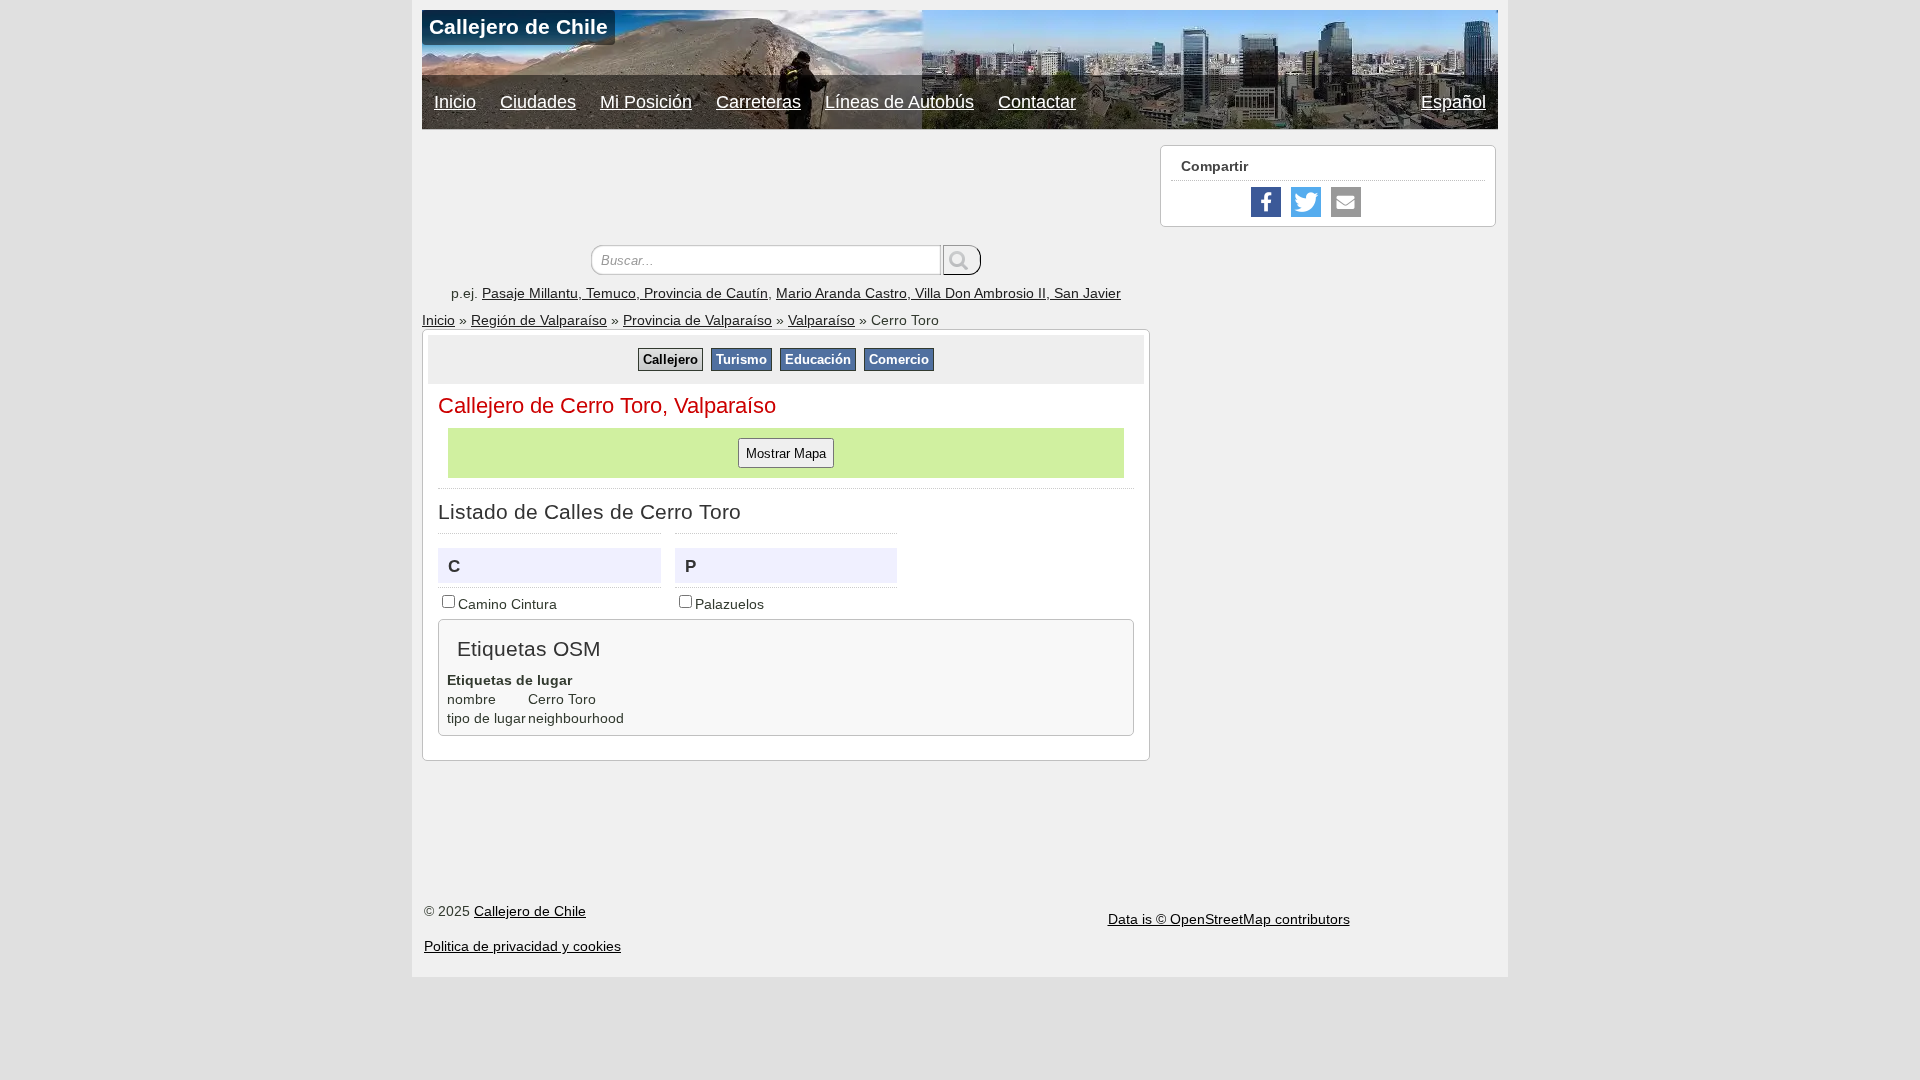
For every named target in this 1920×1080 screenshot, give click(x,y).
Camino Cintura (507, 604)
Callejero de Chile (530, 911)
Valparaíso (821, 320)
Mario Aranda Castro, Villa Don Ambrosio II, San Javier (948, 293)
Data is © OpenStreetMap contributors (1229, 919)
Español (1453, 102)
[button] (1266, 202)
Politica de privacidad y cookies (522, 946)
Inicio (455, 102)
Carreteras (758, 102)
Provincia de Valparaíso (697, 320)
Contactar (1037, 102)
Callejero (670, 359)
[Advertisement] (786, 190)
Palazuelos (729, 604)
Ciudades (538, 102)
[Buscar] (962, 260)
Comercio (899, 359)
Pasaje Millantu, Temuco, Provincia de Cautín (625, 293)
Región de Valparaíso (539, 320)
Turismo (741, 359)
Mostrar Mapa (786, 453)
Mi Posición (646, 102)
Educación (818, 359)
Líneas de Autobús (899, 102)
